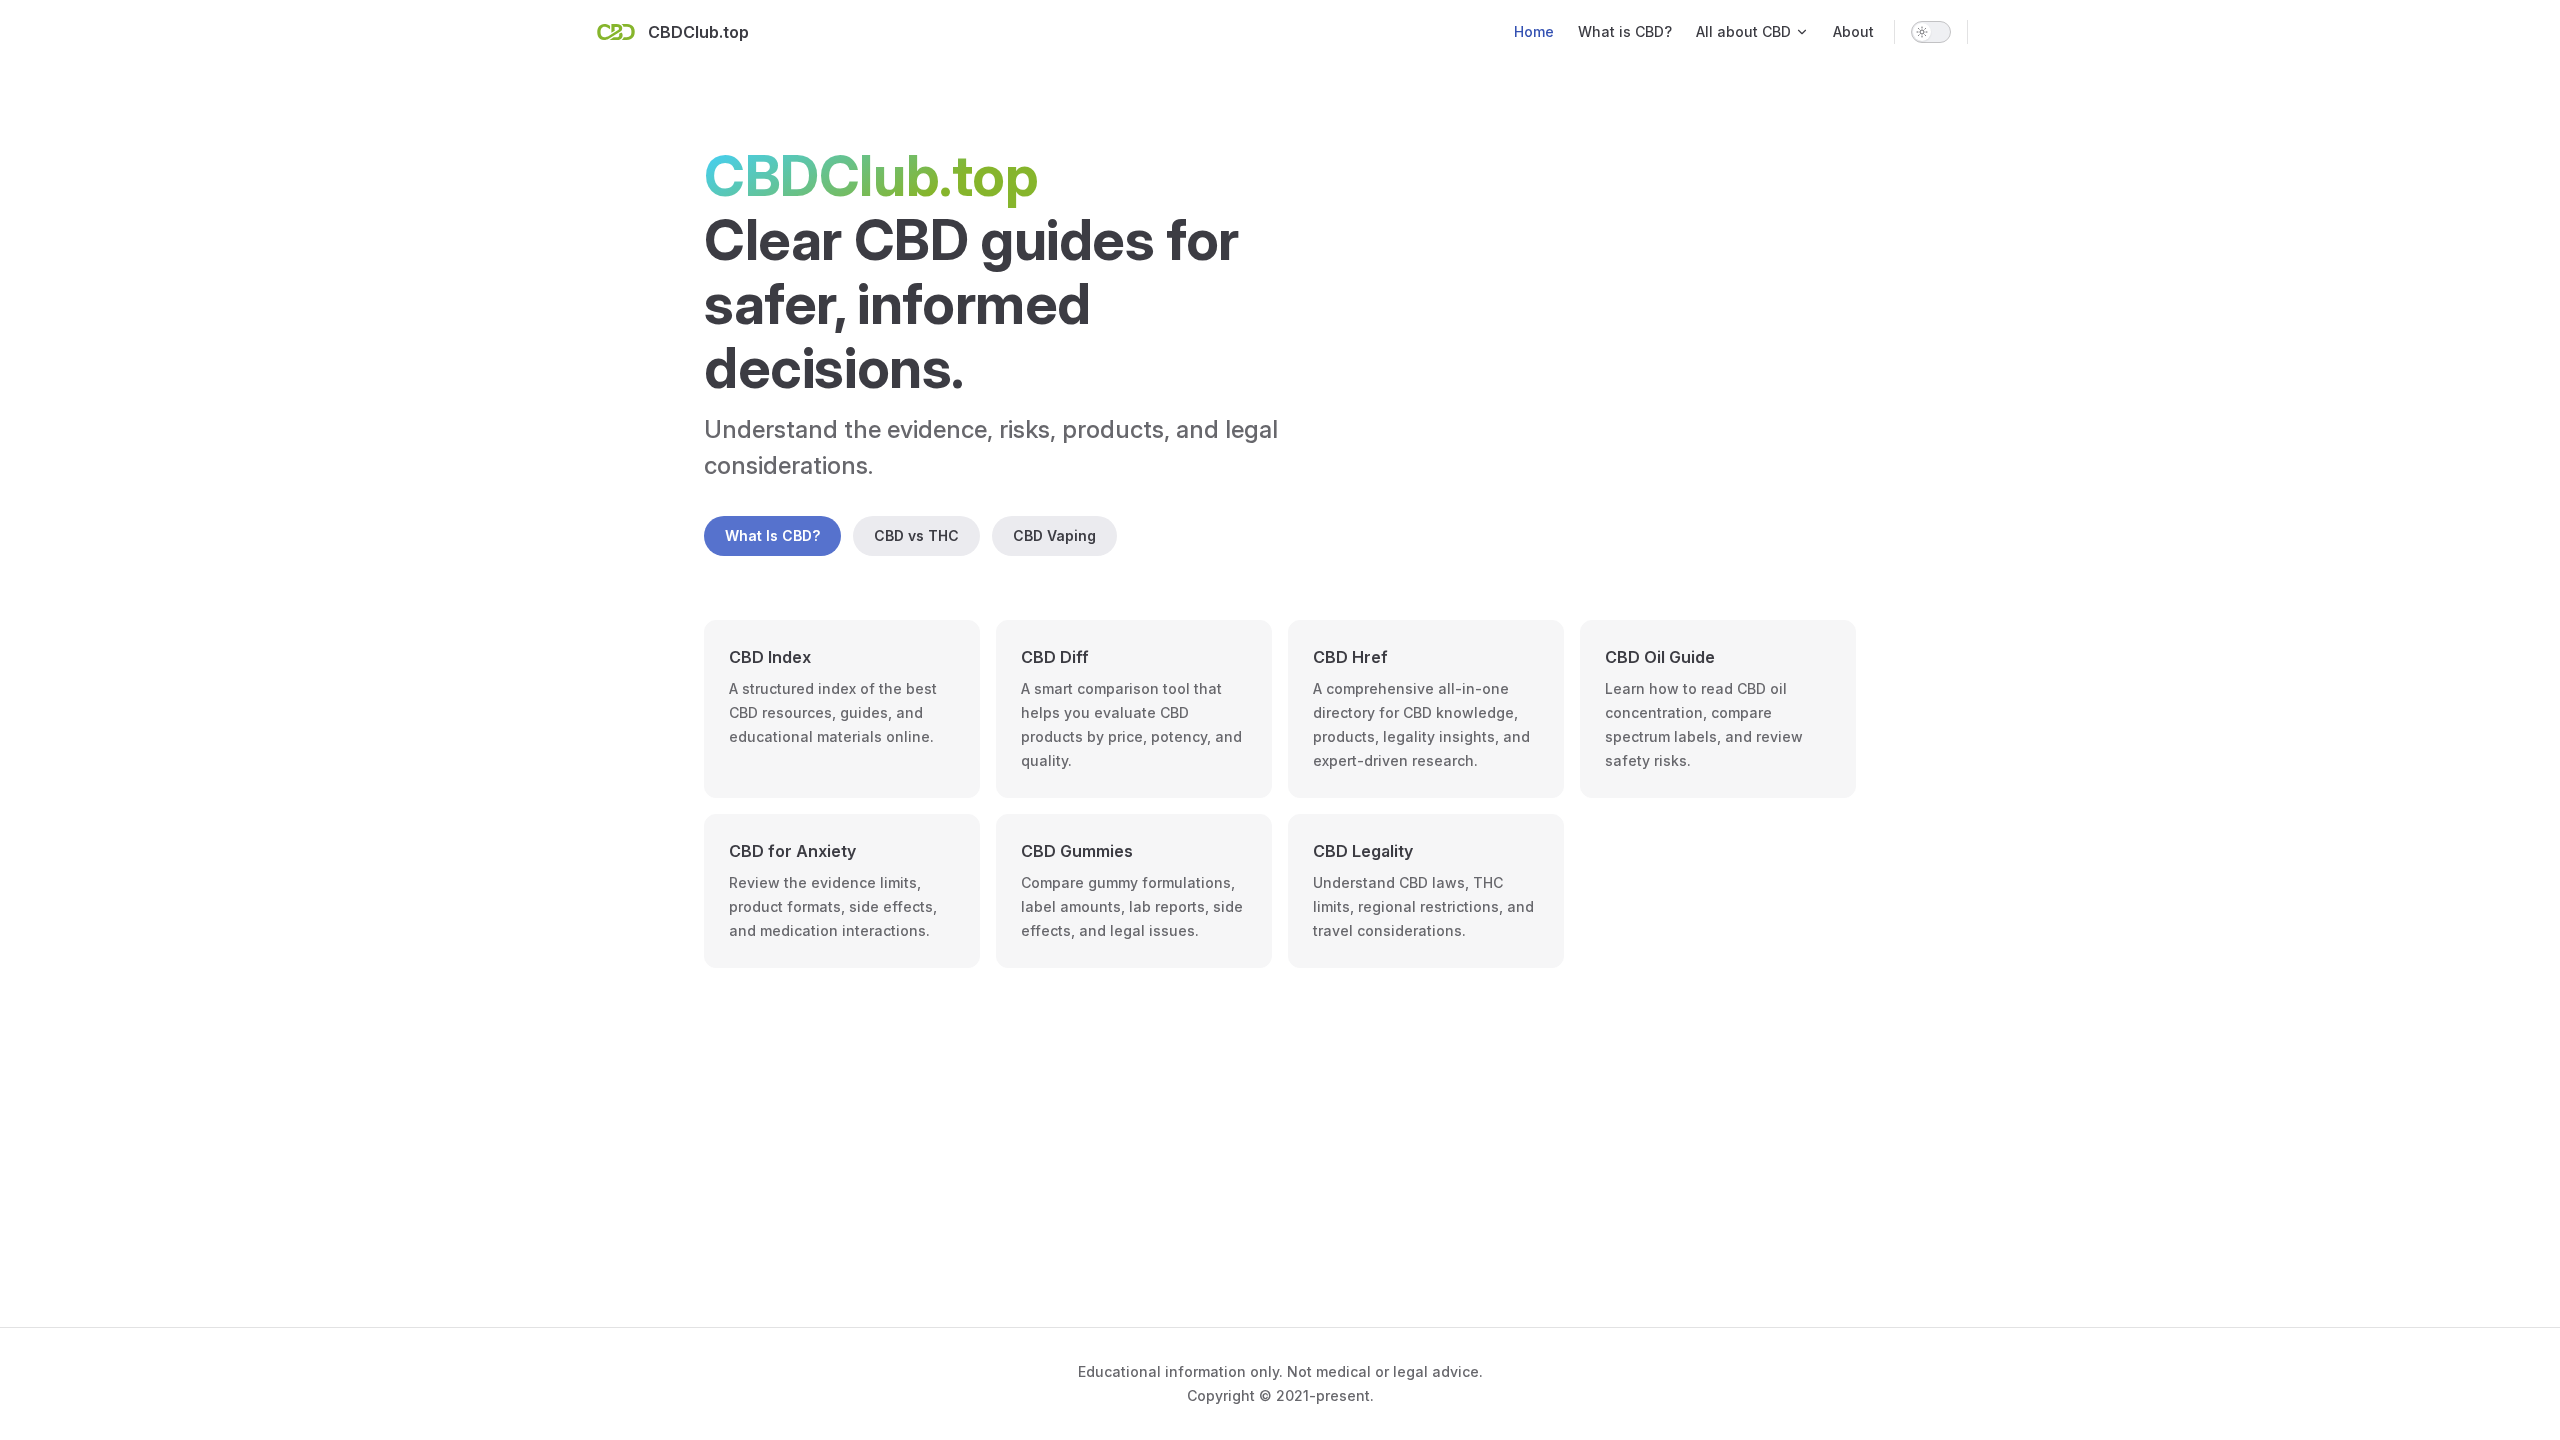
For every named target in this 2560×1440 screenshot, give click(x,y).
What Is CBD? (772, 535)
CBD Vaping (1054, 535)
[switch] (1931, 32)
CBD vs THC (916, 535)
